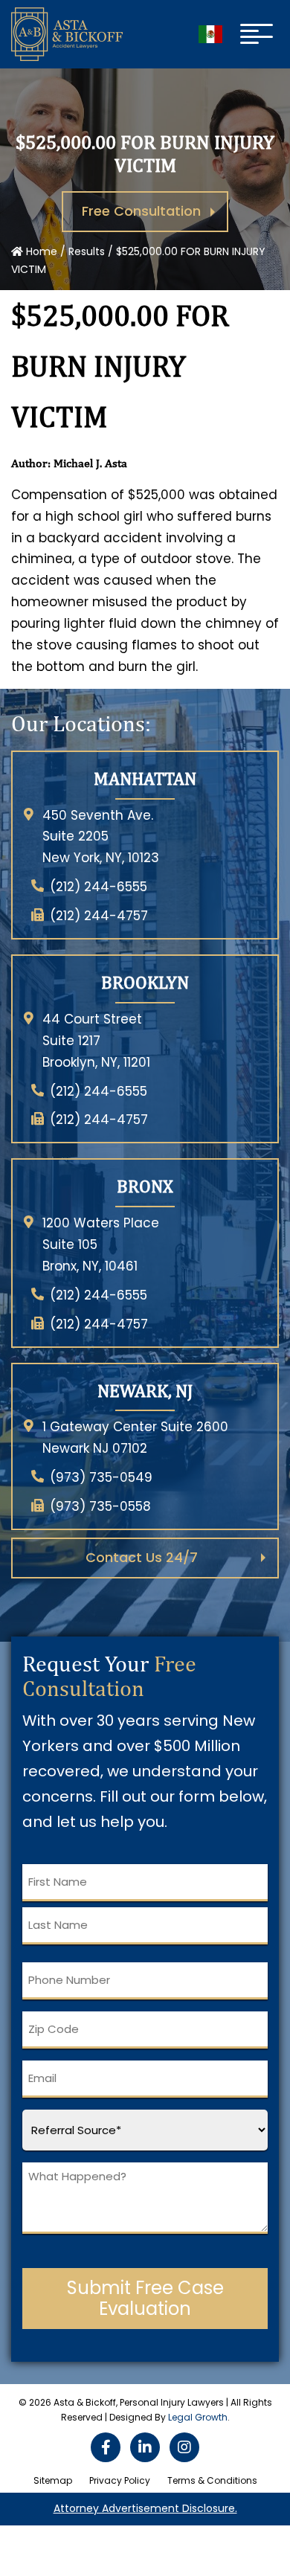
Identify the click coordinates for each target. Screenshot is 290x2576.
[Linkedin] (145, 2447)
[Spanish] (210, 34)
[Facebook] (106, 2447)
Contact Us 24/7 (142, 1557)
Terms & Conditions (212, 2480)
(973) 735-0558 (100, 1506)
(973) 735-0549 (101, 1477)
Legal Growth (198, 2417)
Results (87, 251)
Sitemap (53, 2480)
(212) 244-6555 (99, 887)
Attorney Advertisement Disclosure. (145, 2508)
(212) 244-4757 (99, 916)
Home (40, 251)
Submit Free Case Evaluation (145, 2298)
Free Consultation (141, 211)
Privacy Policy (120, 2480)
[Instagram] (184, 2447)
